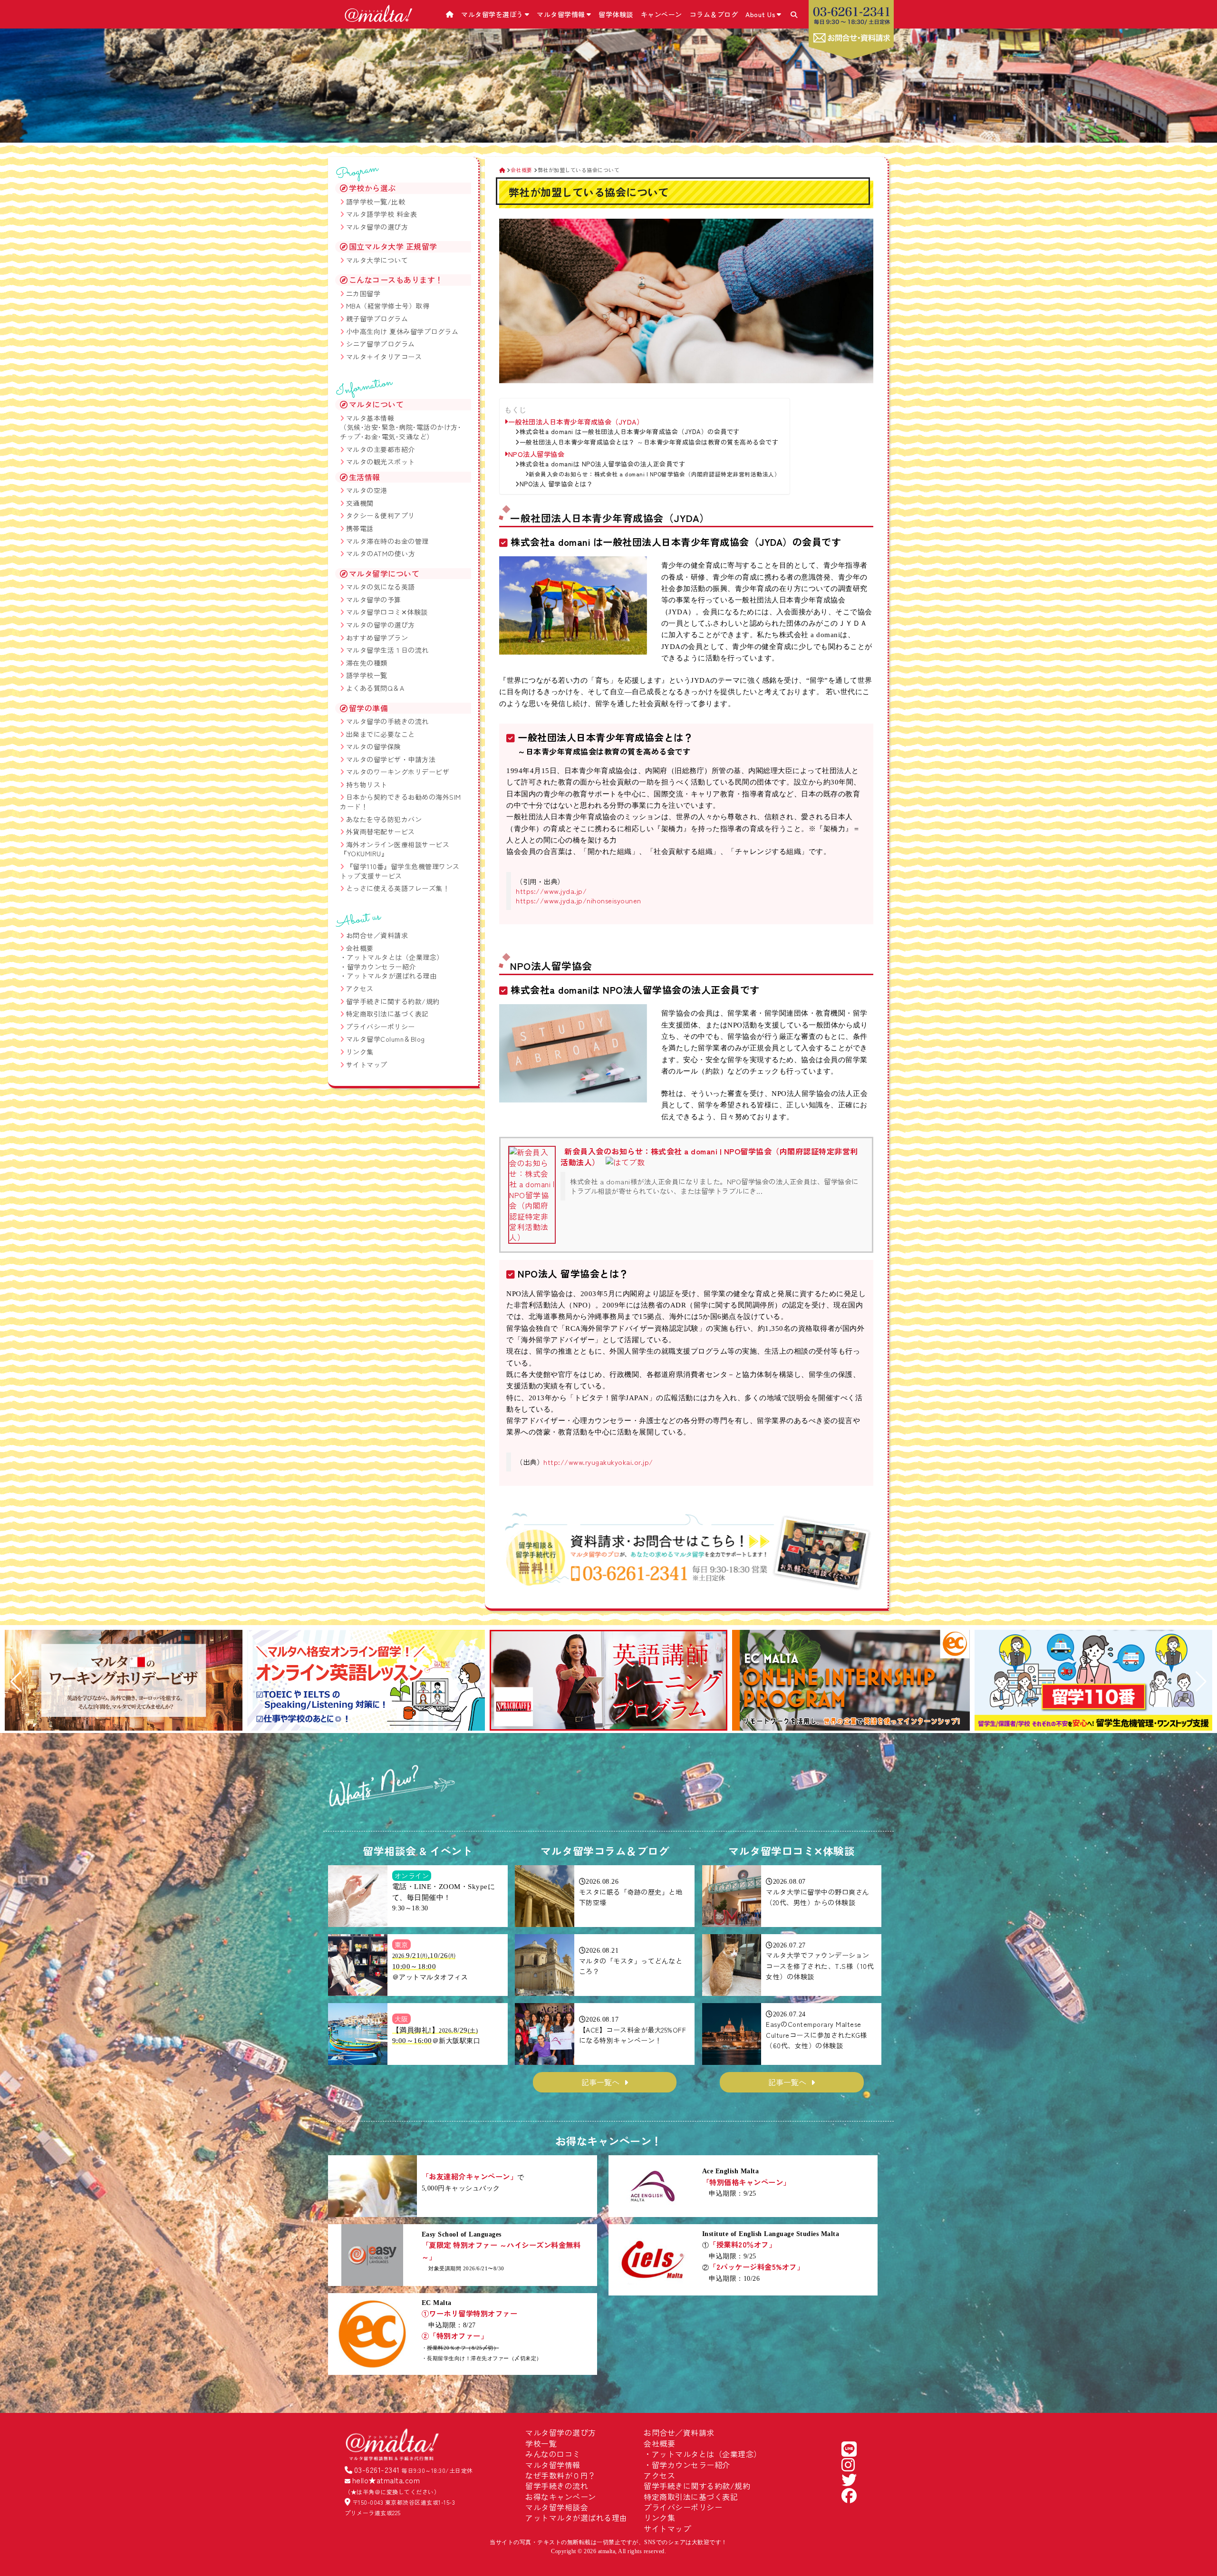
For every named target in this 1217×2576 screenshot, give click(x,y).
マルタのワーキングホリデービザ (398, 772)
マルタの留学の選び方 (381, 625)
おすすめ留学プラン (377, 638)
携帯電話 (360, 528)
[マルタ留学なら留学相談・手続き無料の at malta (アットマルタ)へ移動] (502, 170)
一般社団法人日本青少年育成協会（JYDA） (576, 422)
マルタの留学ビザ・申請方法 (391, 759)
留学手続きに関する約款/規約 (393, 1001)
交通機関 (360, 503)
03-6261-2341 (377, 2469)
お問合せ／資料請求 (377, 935)
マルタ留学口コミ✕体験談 (387, 612)
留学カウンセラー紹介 (382, 967)
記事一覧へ (600, 2082)
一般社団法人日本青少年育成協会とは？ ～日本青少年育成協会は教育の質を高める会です (649, 442)
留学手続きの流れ (557, 2486)
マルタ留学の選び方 (377, 227)
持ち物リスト (367, 784)
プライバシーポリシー (381, 1027)
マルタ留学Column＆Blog (386, 1039)
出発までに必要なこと (381, 734)
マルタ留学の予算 (374, 600)
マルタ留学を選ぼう (492, 14)
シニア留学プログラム (381, 344)
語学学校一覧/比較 (376, 202)
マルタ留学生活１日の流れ (387, 650)
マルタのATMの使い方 (381, 553)
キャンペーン (662, 14)
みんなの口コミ (553, 2454)
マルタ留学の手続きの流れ (387, 721)
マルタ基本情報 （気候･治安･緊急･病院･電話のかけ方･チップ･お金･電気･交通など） (401, 427)
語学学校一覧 (367, 675)
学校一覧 (541, 2443)
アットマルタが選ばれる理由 (392, 976)
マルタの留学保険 (374, 746)
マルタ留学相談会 (557, 2507)
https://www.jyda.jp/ (551, 891)
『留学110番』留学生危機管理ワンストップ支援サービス (400, 871)
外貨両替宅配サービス (381, 832)
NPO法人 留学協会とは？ (556, 484)
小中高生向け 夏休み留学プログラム (402, 331)
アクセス (360, 988)
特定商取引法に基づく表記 (387, 1014)
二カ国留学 (363, 293)
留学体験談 (616, 14)
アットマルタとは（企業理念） (395, 957)
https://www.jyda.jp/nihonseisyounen (579, 900)
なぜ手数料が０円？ (561, 2475)
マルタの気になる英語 (381, 587)
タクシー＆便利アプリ (381, 515)
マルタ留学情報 (561, 14)
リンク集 (360, 1052)
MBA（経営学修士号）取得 (388, 306)
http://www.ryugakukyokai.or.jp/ (598, 1462)
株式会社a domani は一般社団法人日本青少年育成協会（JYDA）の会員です (630, 432)
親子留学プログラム (377, 319)
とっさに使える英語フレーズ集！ (398, 888)
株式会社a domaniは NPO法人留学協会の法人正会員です (602, 464)
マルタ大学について (377, 260)
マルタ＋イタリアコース (384, 357)
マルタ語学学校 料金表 (382, 214)
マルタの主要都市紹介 (381, 449)
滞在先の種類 (367, 663)
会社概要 (360, 948)
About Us (760, 14)
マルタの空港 (367, 490)
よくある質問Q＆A (375, 688)
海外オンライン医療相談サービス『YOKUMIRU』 (395, 849)
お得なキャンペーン (561, 2497)
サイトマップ (367, 1065)
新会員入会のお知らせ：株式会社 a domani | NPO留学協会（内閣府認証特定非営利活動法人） (654, 474)
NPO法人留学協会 (536, 454)
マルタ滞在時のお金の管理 (387, 541)
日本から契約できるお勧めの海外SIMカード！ (401, 802)
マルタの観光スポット (381, 462)
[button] (16, 1682)
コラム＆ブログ (714, 14)
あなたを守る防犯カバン (384, 819)
